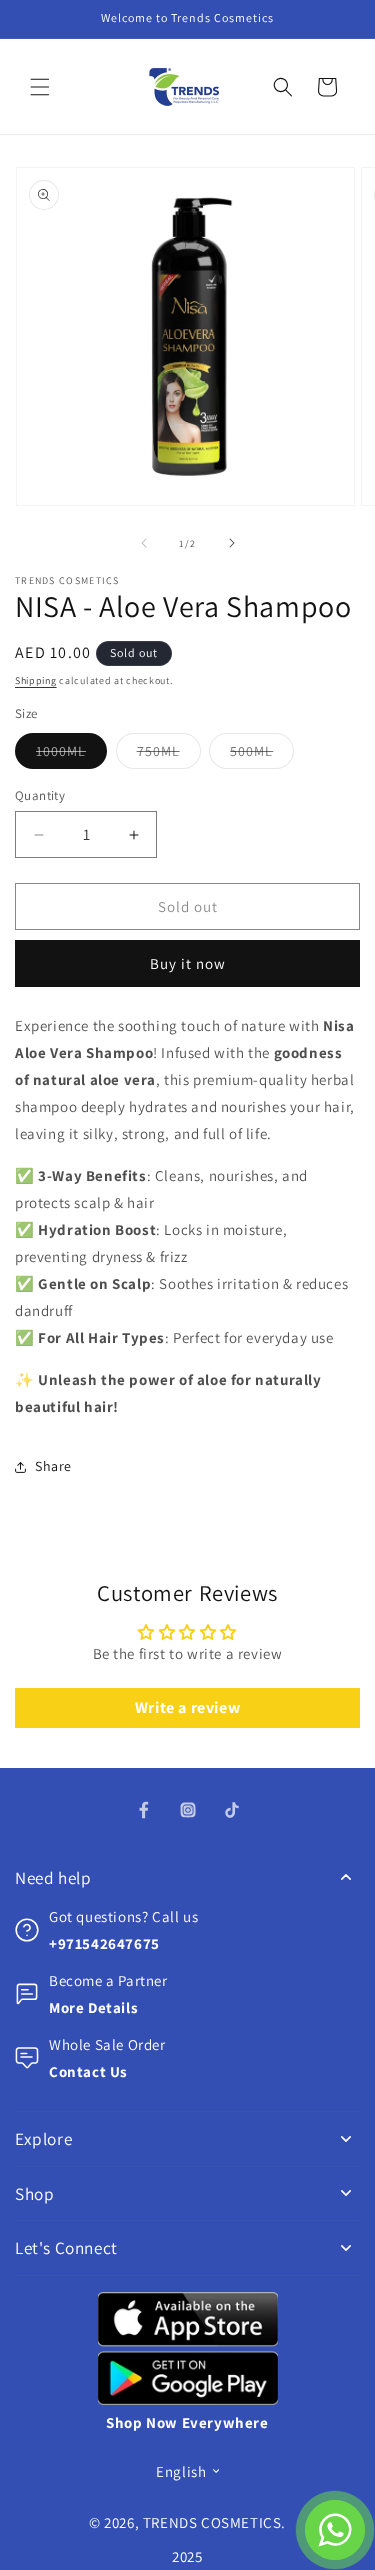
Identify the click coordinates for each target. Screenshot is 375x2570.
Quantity (40, 795)
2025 (187, 2556)
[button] (40, 87)
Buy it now (188, 963)
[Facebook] (144, 1810)
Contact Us (88, 2071)
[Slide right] (232, 543)
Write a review (187, 1707)
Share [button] (53, 1466)
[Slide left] (144, 543)
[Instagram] (188, 1810)
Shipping (36, 680)
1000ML (71, 755)
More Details (93, 2007)
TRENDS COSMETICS (212, 2522)
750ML (169, 755)
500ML (262, 755)
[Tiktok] (232, 1810)
